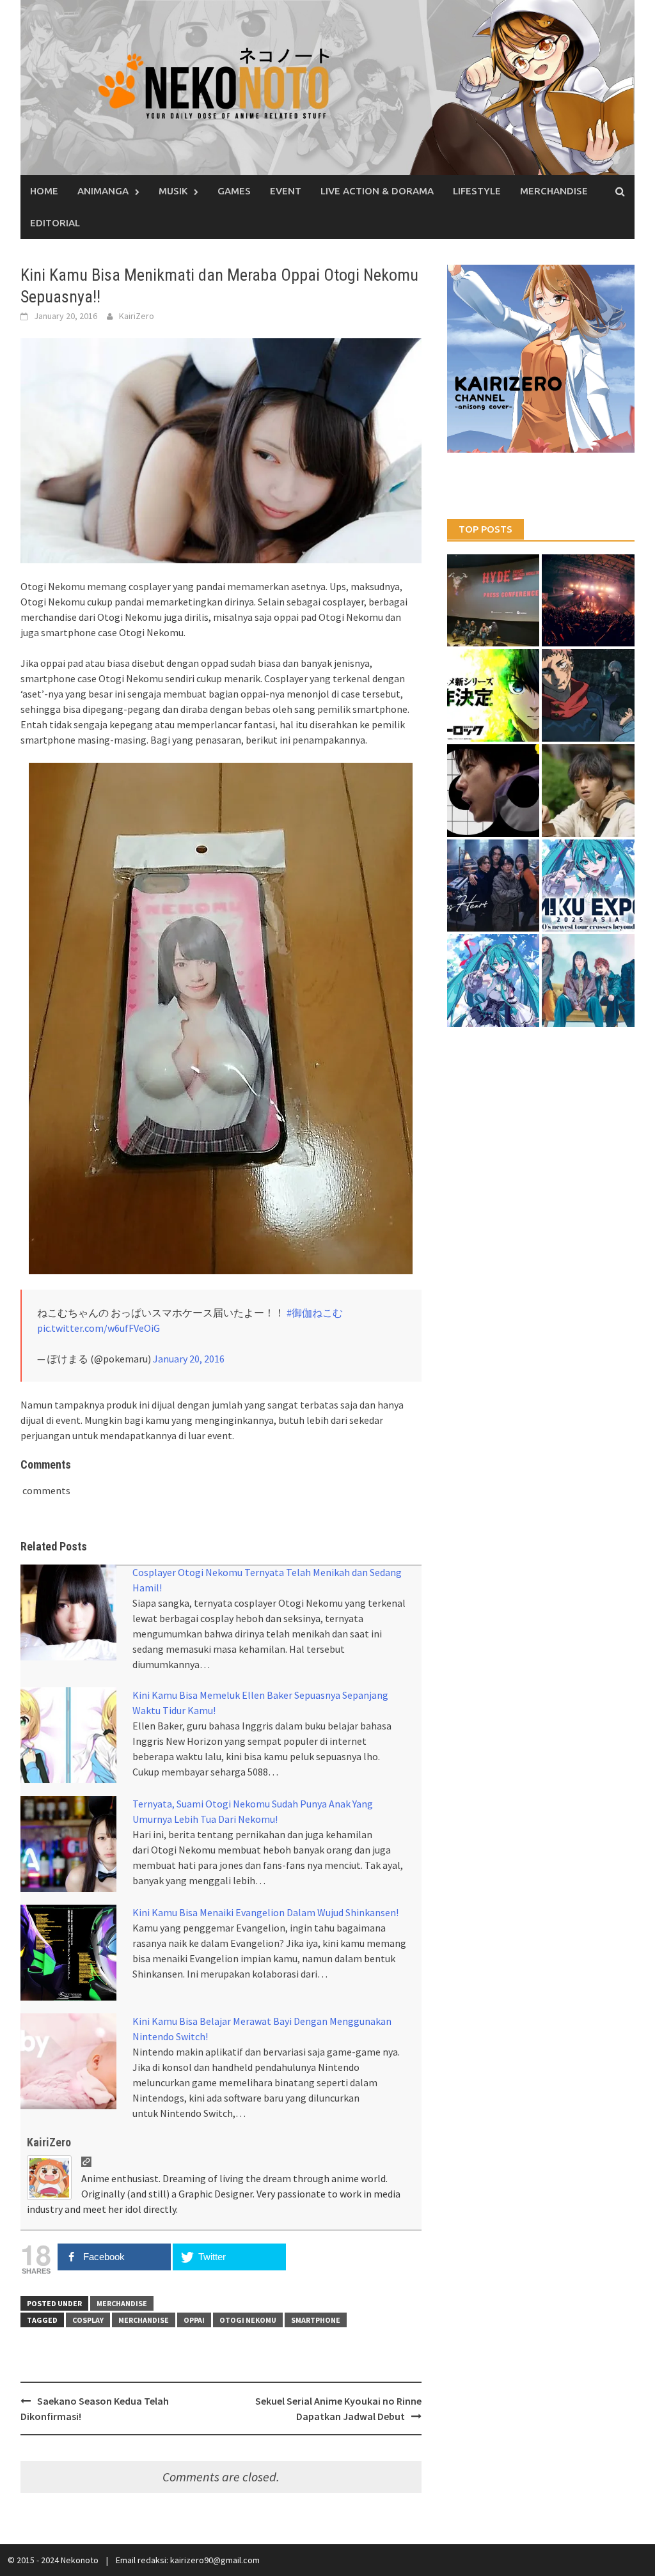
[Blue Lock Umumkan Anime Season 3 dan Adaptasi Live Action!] (493, 695)
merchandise (144, 2320)
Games (234, 191)
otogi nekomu (248, 2320)
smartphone (316, 2320)
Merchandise (554, 191)
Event (286, 191)
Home (44, 191)
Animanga (103, 191)
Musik (173, 191)
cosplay (88, 2320)
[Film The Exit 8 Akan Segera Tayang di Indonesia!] (493, 791)
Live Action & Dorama (377, 191)
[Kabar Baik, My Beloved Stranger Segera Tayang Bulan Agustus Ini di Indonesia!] (588, 791)
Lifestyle (477, 191)
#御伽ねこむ (315, 1313)
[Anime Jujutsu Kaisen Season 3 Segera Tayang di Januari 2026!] (588, 695)
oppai (194, 2320)
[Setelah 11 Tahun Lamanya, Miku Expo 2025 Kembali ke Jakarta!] (493, 980)
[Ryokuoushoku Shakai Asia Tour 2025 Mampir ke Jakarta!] (588, 980)
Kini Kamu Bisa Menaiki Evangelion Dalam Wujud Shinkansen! (265, 1912)
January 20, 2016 (189, 1359)
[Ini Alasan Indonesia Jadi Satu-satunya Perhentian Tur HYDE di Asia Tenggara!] (493, 601)
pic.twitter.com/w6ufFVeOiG (99, 1328)
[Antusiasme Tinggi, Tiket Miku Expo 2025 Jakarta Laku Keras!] (588, 886)
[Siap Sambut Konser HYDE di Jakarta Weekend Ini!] (588, 601)
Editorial (55, 223)
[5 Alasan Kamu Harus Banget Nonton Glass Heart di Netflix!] (493, 886)
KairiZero (137, 316)
